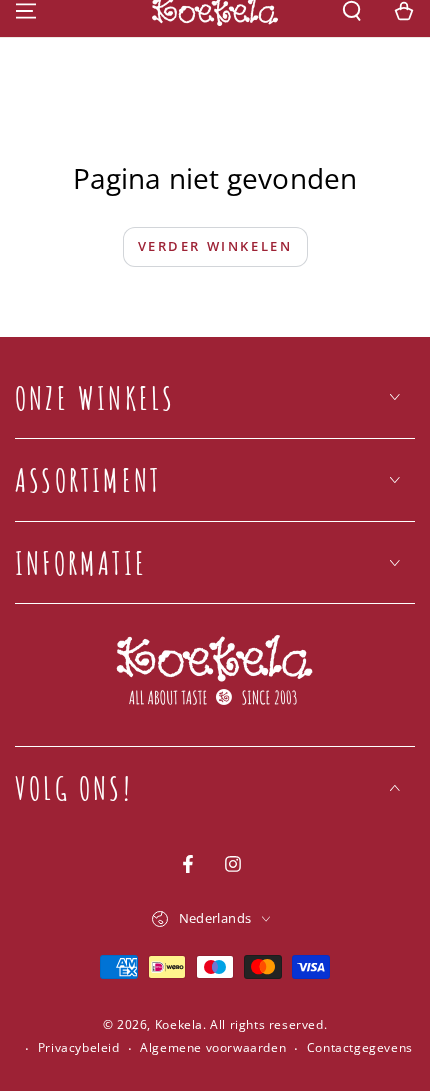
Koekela (179, 1024)
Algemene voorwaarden (213, 1048)
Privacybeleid (79, 1048)
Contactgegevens (360, 1048)
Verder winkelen (215, 246)
